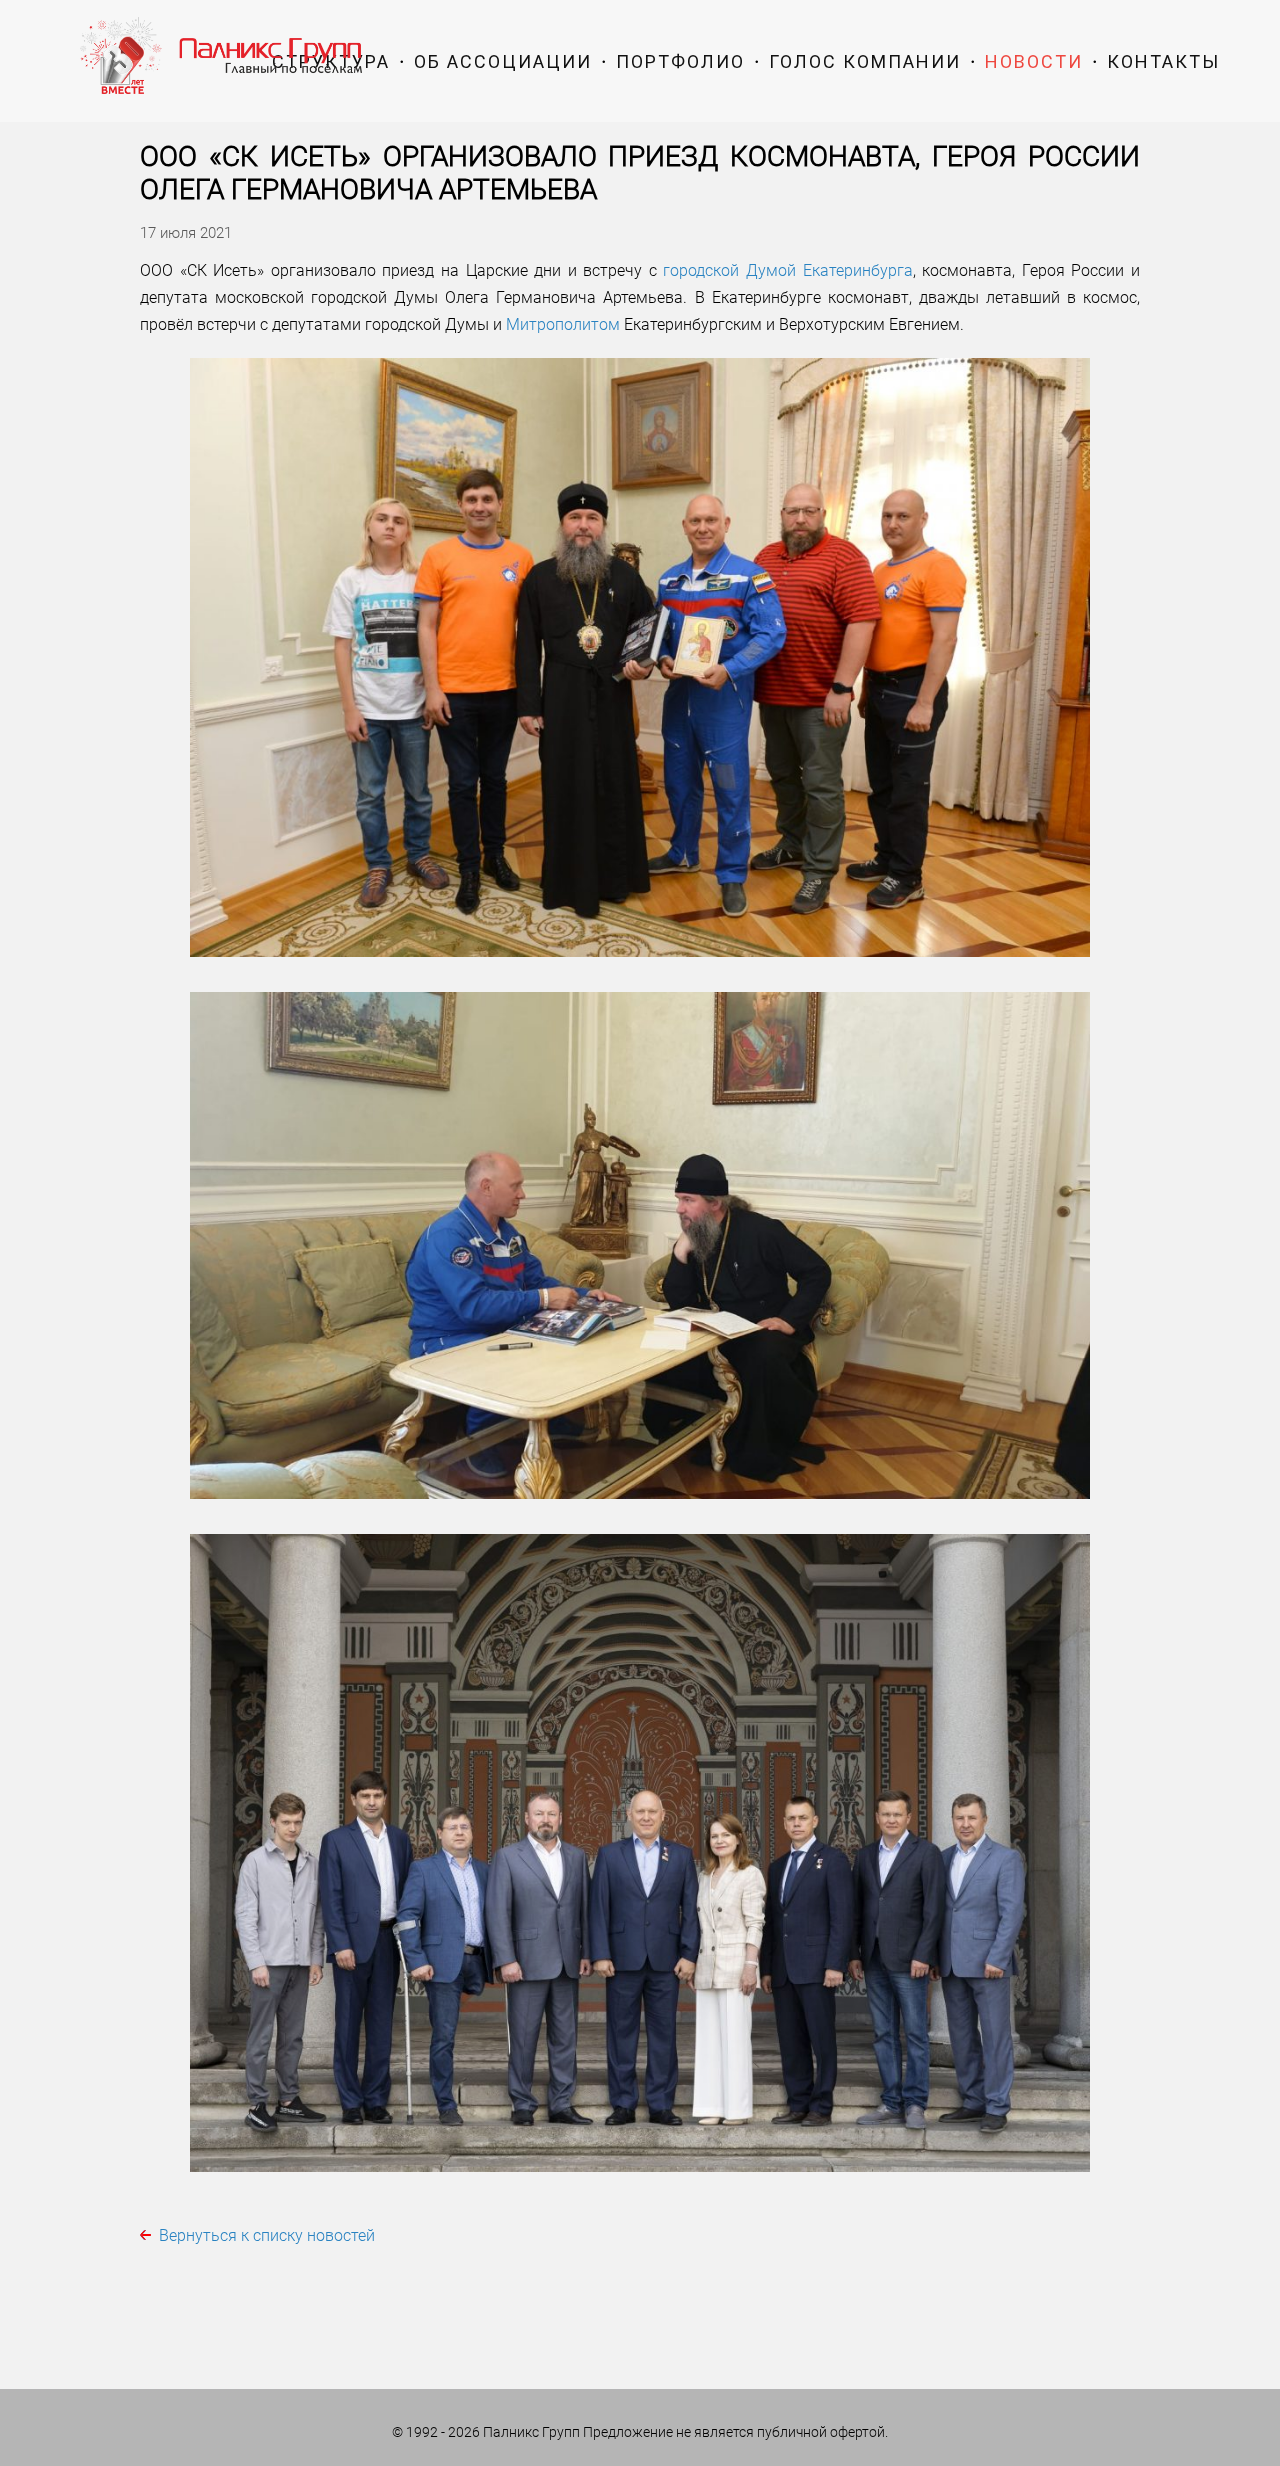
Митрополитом (563, 324)
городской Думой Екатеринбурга (787, 270)
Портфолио (680, 61)
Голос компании (865, 61)
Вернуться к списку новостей (267, 2235)
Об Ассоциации (503, 61)
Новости (1034, 61)
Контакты (1163, 61)
